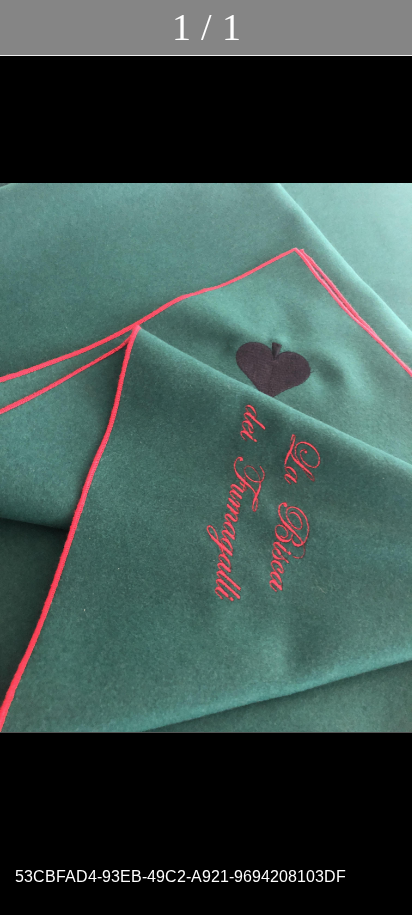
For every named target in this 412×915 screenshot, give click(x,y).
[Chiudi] (28, 28)
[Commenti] (384, 28)
